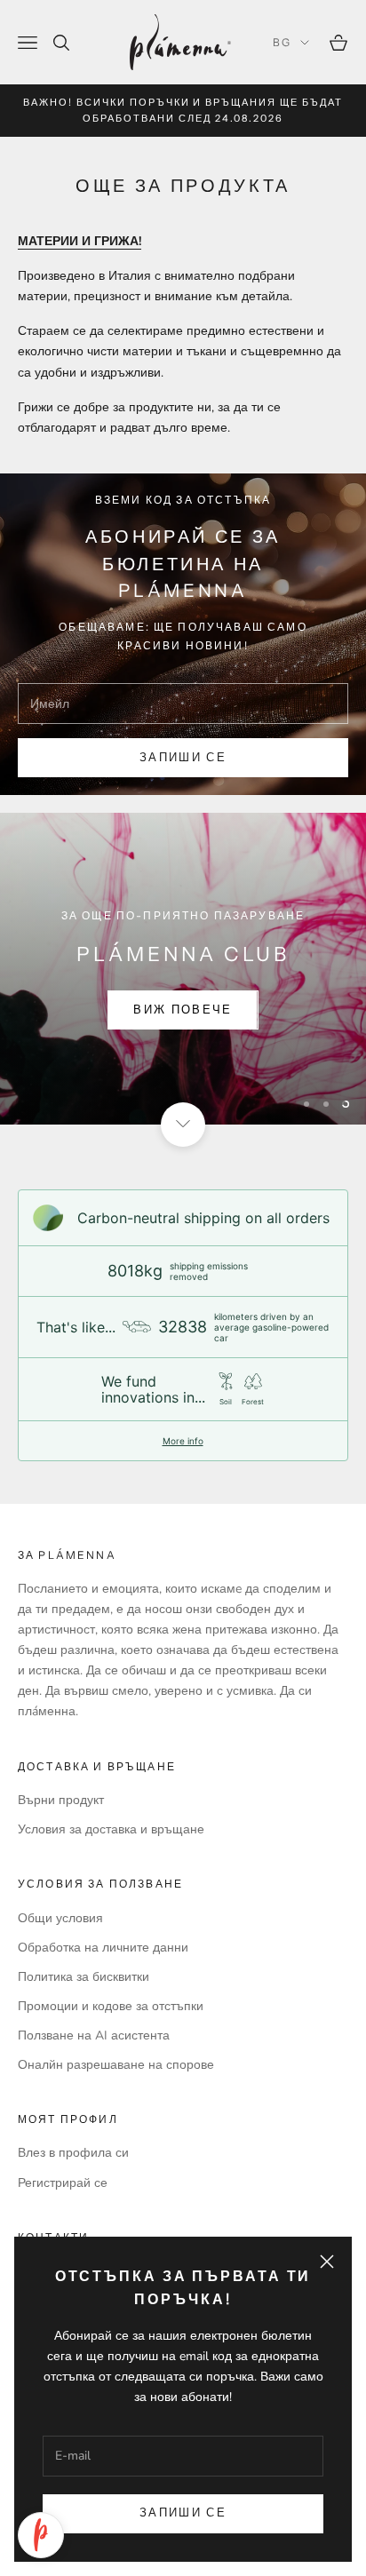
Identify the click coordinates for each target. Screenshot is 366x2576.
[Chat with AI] (41, 2535)
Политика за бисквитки (84, 1977)
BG (282, 42)
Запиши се (183, 2513)
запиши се (183, 758)
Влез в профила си (73, 2153)
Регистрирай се (63, 2183)
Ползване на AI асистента (94, 2035)
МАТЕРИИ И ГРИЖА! (80, 241)
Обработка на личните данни (103, 1948)
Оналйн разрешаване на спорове (116, 2065)
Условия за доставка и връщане (111, 1829)
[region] (183, 968)
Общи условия (60, 1918)
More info (183, 1441)
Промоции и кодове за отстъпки (111, 2006)
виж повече (183, 1010)
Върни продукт (61, 1800)
